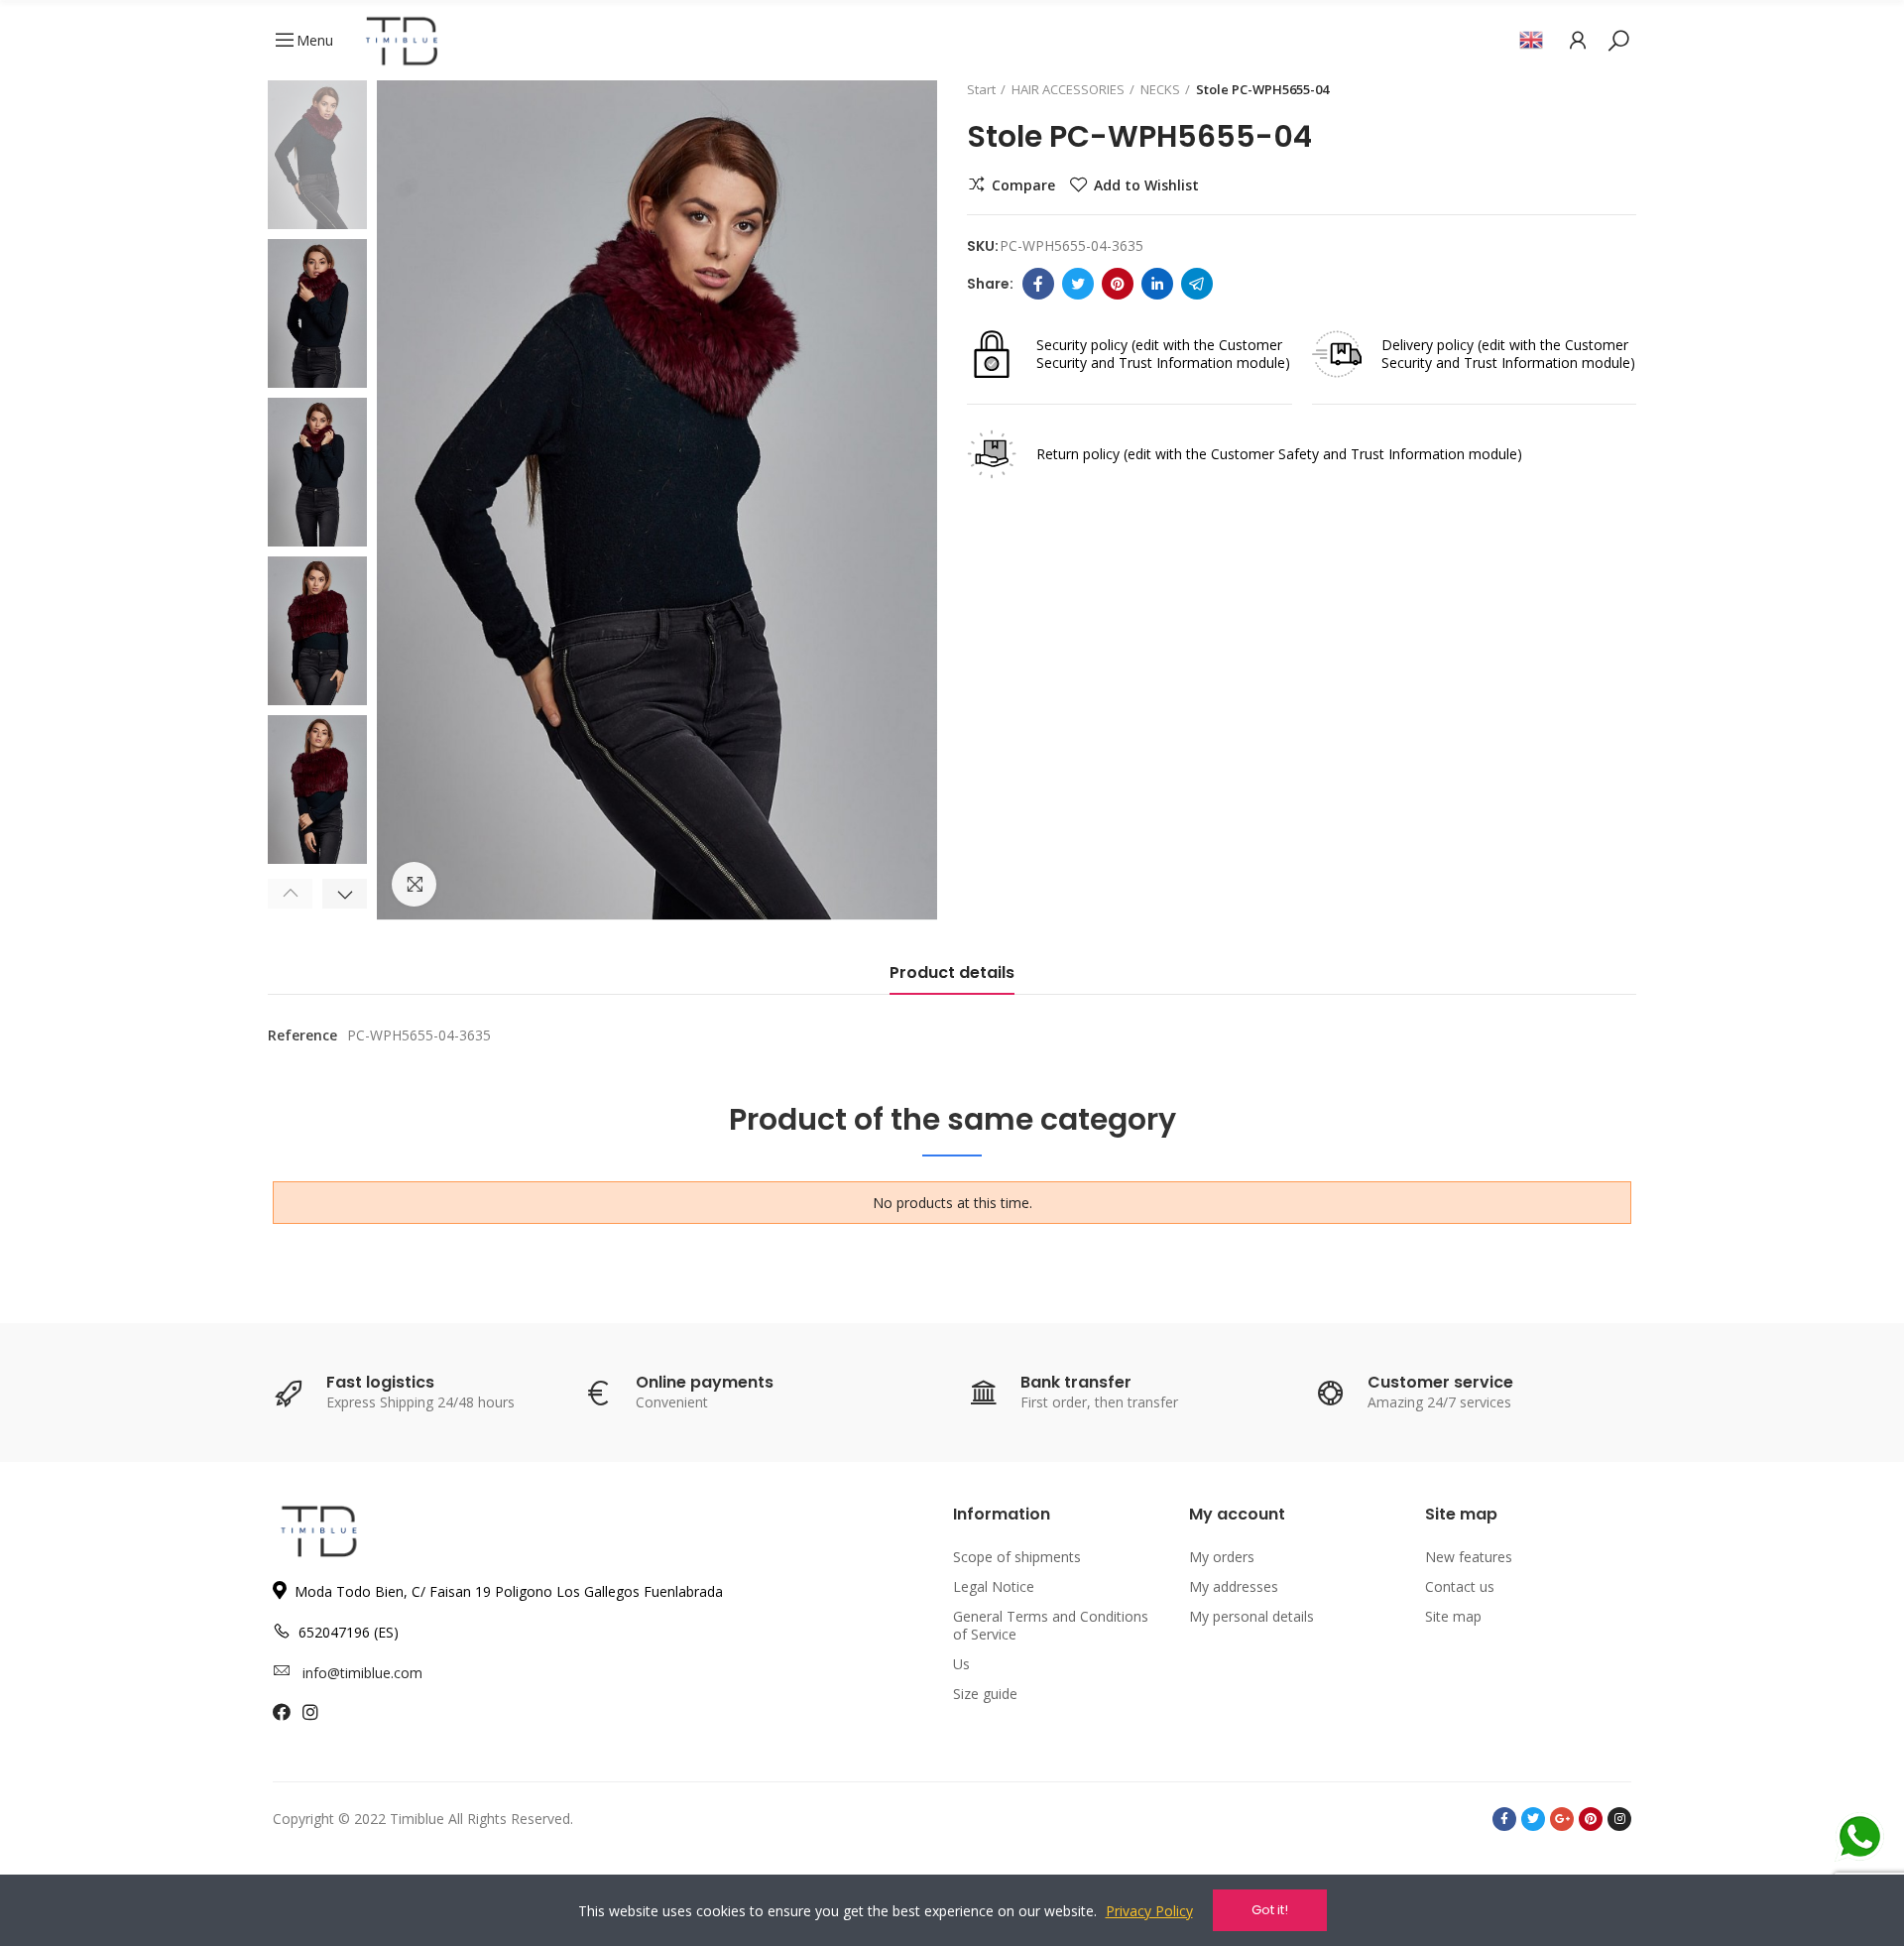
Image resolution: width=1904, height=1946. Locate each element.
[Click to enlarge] (414, 884)
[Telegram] (1197, 284)
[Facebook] (1038, 284)
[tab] (952, 978)
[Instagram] (1619, 1819)
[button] (290, 894)
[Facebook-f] (1504, 1819)
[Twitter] (1078, 284)
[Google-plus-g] (1562, 1819)
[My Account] (1578, 40)
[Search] (1618, 40)
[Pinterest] (1118, 284)
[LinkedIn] (1157, 284)
